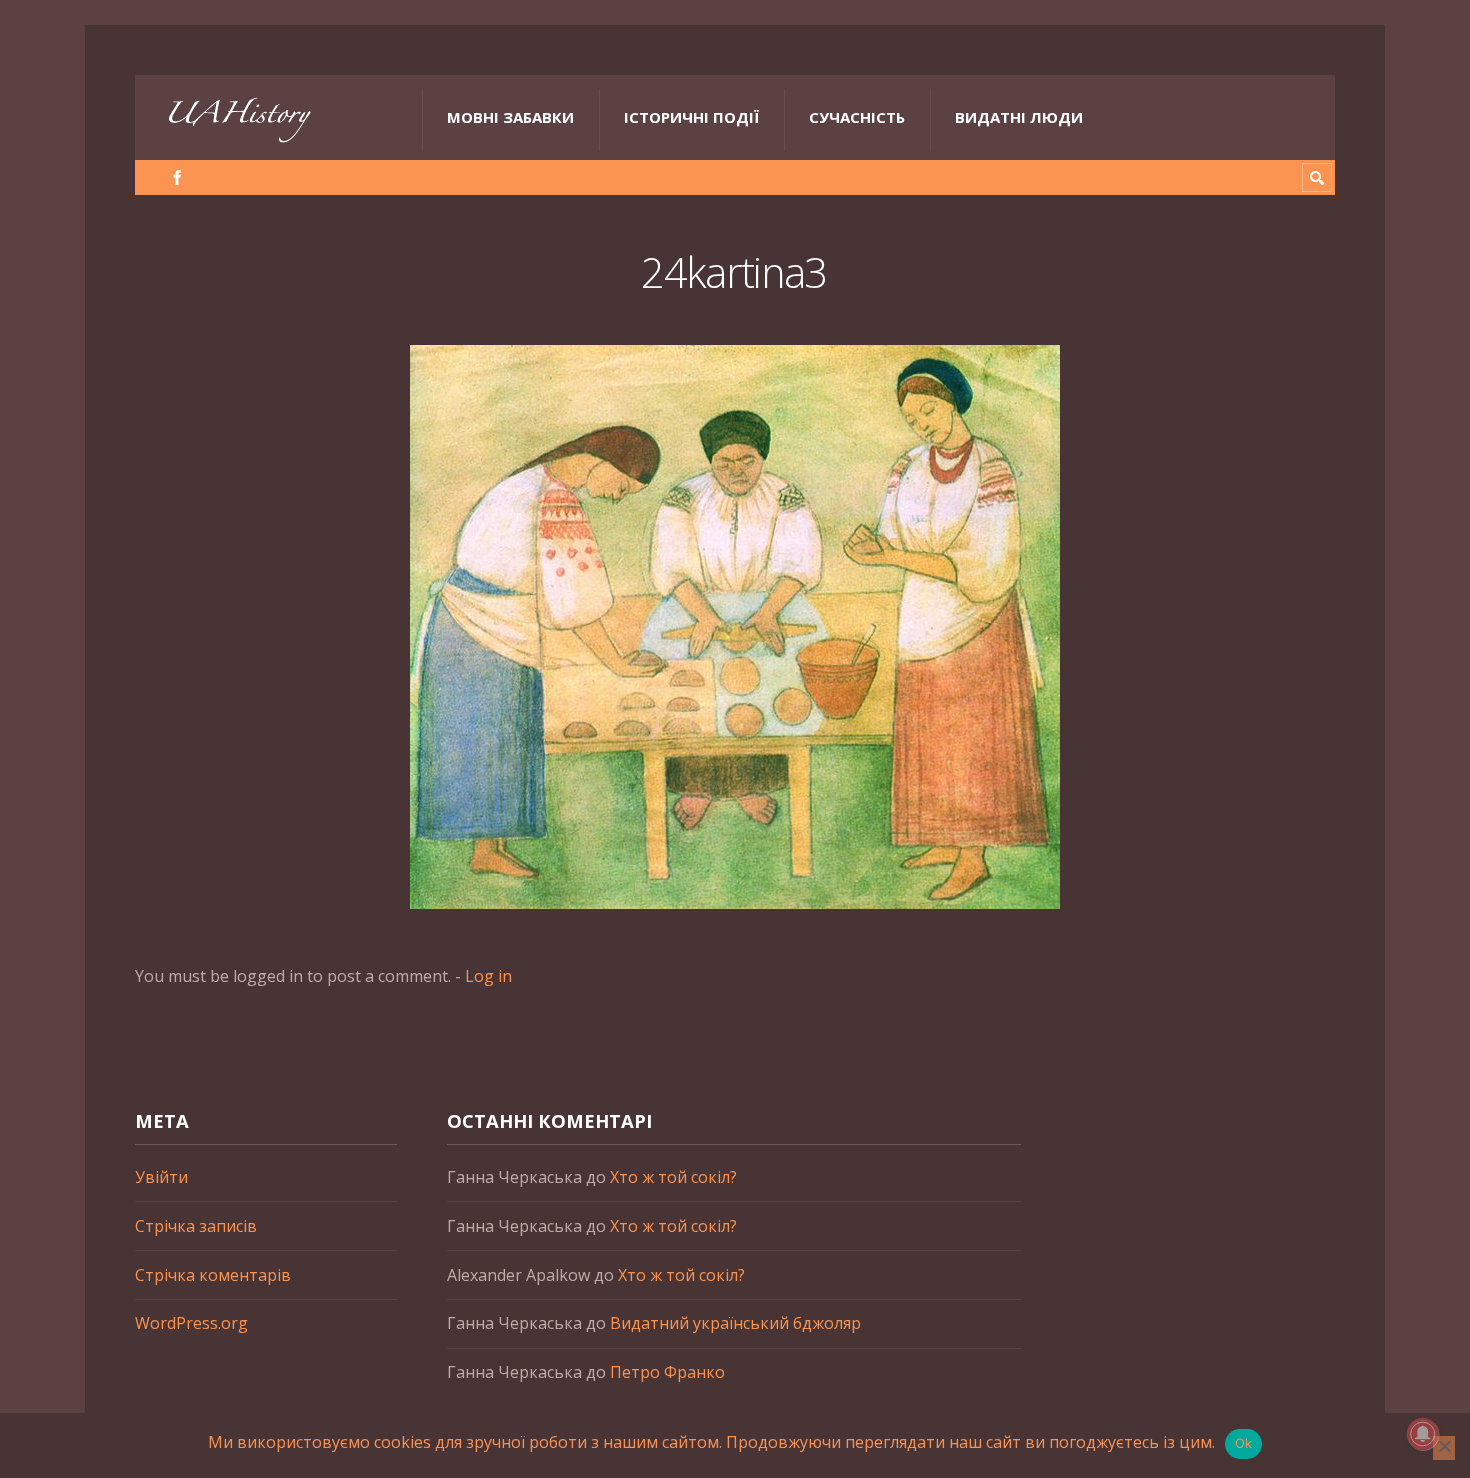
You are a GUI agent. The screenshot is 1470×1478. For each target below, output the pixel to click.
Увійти (161, 1177)
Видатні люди (1019, 117)
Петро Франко (667, 1372)
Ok (1244, 1443)
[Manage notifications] (1423, 1434)
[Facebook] (177, 177)
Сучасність (857, 117)
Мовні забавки (510, 117)
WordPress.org (191, 1323)
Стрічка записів (196, 1226)
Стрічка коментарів (213, 1275)
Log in (488, 976)
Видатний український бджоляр (735, 1323)
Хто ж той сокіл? (673, 1177)
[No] (1444, 1448)
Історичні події (691, 117)
